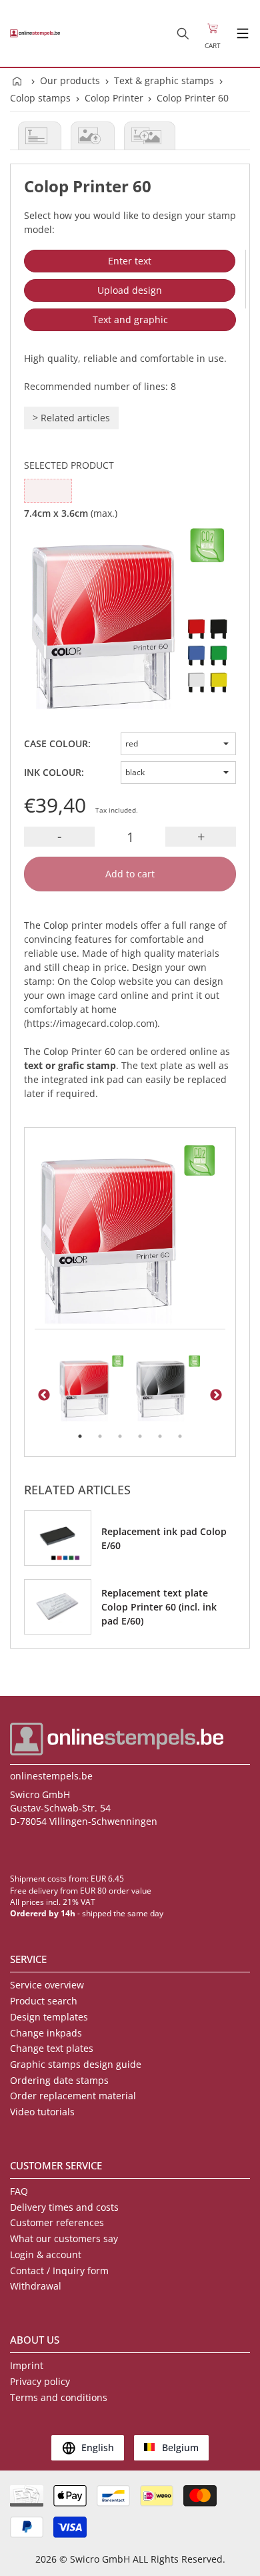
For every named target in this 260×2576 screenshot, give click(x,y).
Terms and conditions (59, 2397)
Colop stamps (40, 98)
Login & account (46, 2255)
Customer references (57, 2222)
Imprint (27, 2365)
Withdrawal (36, 2286)
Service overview (47, 1985)
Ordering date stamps (59, 2080)
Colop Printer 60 (193, 98)
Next (216, 1396)
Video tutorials (42, 2112)
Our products (70, 80)
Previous (44, 1396)
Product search (44, 2001)
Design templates (49, 2017)
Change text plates (52, 2048)
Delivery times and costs (64, 2207)
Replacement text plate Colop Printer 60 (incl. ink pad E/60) (159, 1607)
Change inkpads (46, 2033)
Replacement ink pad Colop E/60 (164, 1538)
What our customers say (64, 2238)
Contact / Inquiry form (59, 2271)
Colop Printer (114, 98)
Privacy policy (40, 2381)
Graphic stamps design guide (76, 2064)
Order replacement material (73, 2096)
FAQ (19, 2191)
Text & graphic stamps (164, 80)
